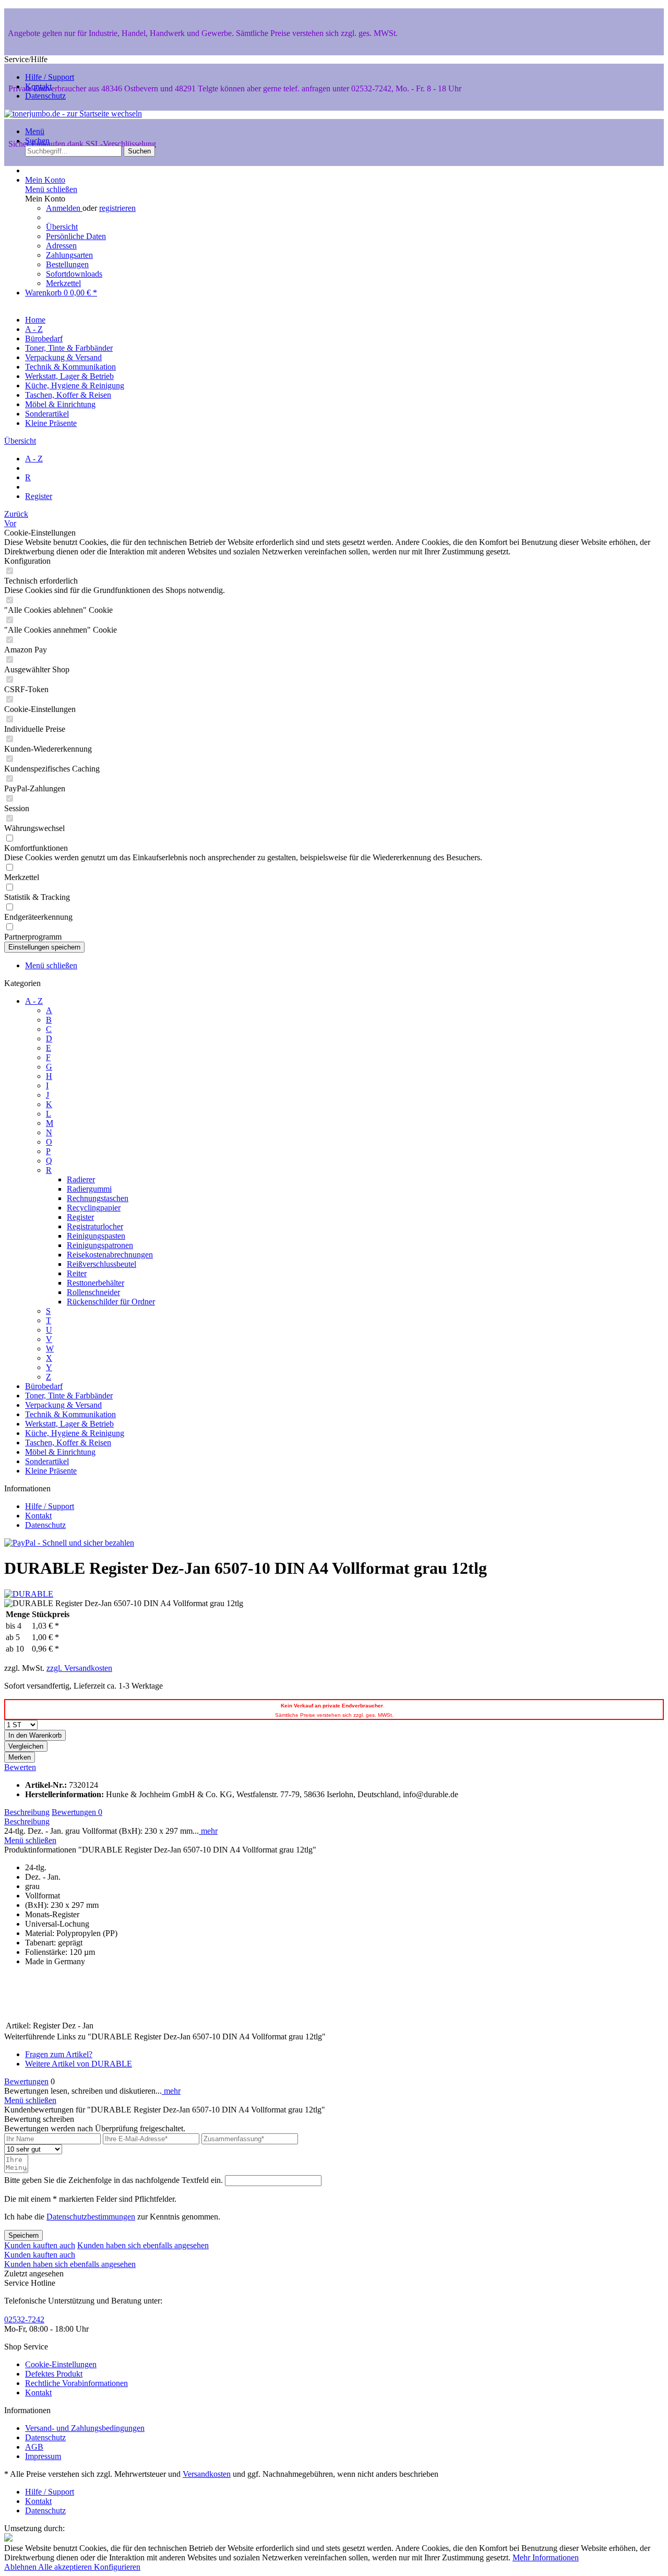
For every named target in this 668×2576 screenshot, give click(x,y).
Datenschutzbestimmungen (91, 2217)
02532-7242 (24, 2319)
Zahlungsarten (69, 255)
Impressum (43, 2456)
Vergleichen (26, 1746)
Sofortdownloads (74, 274)
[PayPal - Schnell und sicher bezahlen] (69, 1543)
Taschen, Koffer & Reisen (68, 1443)
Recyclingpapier (94, 1208)
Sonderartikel (47, 1461)
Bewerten (20, 1767)
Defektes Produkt (54, 2374)
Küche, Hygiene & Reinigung (75, 1433)
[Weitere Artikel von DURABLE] (29, 1594)
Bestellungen (67, 264)
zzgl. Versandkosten (79, 1668)
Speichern (23, 2235)
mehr (208, 1831)
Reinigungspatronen (100, 1245)
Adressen (61, 246)
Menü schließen (51, 189)
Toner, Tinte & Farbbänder (69, 1396)
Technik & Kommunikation (70, 1414)
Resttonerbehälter (96, 1283)
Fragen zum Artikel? (59, 2054)
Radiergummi (89, 1189)
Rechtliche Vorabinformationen (76, 2383)
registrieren (117, 208)
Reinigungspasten (96, 1236)
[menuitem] (344, 132)
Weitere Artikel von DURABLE (79, 2064)
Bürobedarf (44, 1386)
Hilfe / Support (50, 77)
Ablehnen (21, 2567)
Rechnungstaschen (98, 1198)
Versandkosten (207, 2474)
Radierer (81, 1179)
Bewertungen (77, 1812)
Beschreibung (27, 1812)
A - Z (34, 1001)
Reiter (77, 1273)
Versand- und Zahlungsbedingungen (85, 2428)
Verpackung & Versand (63, 1405)
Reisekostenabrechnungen (110, 1255)
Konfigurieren (117, 2567)
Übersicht (62, 227)
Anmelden (64, 208)
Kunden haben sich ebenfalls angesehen (143, 2245)
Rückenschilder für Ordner (111, 1302)
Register (80, 1217)
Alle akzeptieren (66, 2567)
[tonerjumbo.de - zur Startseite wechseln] (73, 114)
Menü (35, 131)
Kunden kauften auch (40, 2245)
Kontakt (38, 86)
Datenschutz (45, 96)
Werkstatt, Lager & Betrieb (69, 1424)
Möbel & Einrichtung (60, 1452)
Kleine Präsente (51, 1471)
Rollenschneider (93, 1292)
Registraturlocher (95, 1226)
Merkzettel (63, 283)
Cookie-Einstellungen (61, 2364)
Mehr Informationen (546, 2557)
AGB (34, 2447)
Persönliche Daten (76, 236)
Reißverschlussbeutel (102, 1264)
